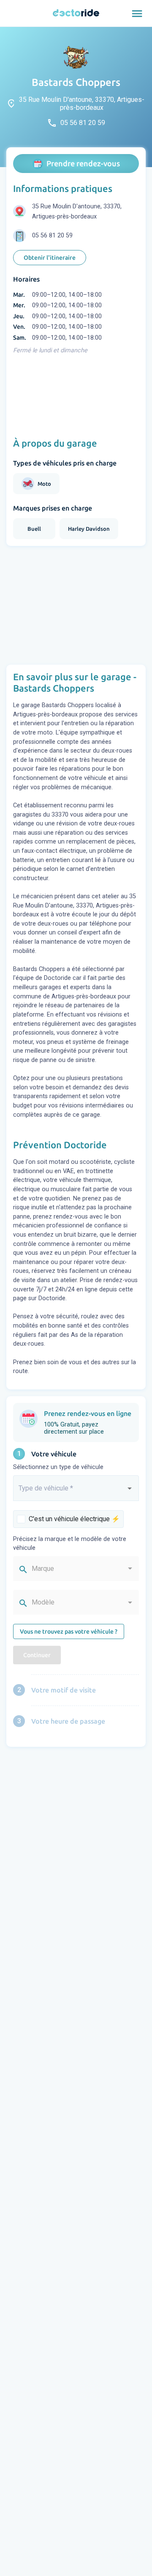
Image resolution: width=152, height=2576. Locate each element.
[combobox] (76, 1492)
